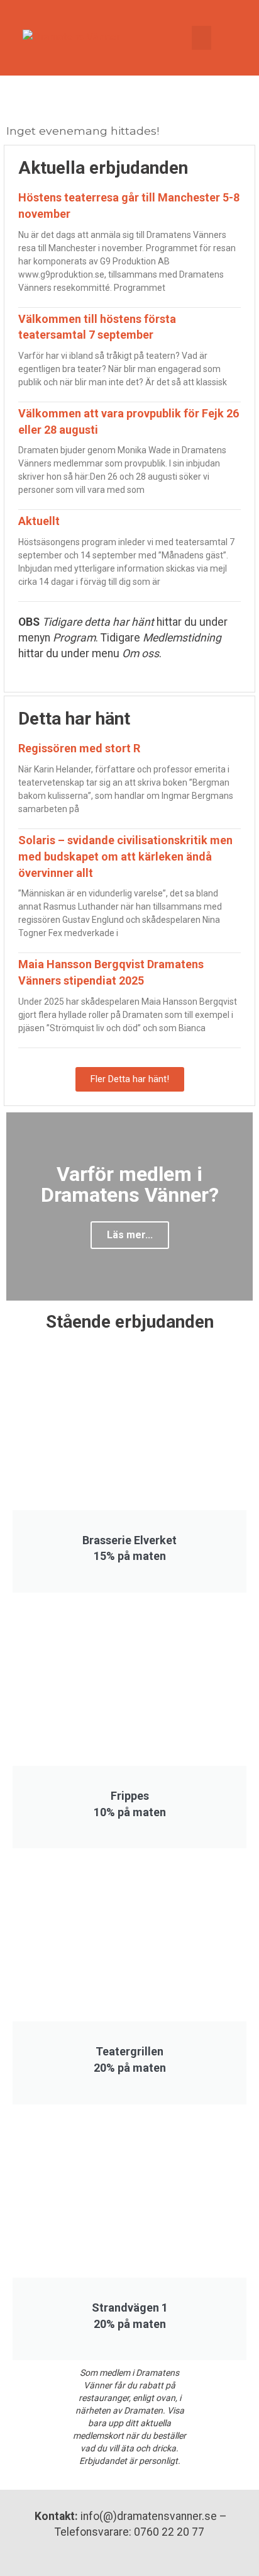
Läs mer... (130, 1235)
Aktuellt (39, 521)
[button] (202, 38)
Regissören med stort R (79, 748)
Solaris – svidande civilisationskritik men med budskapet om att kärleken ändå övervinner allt (125, 856)
